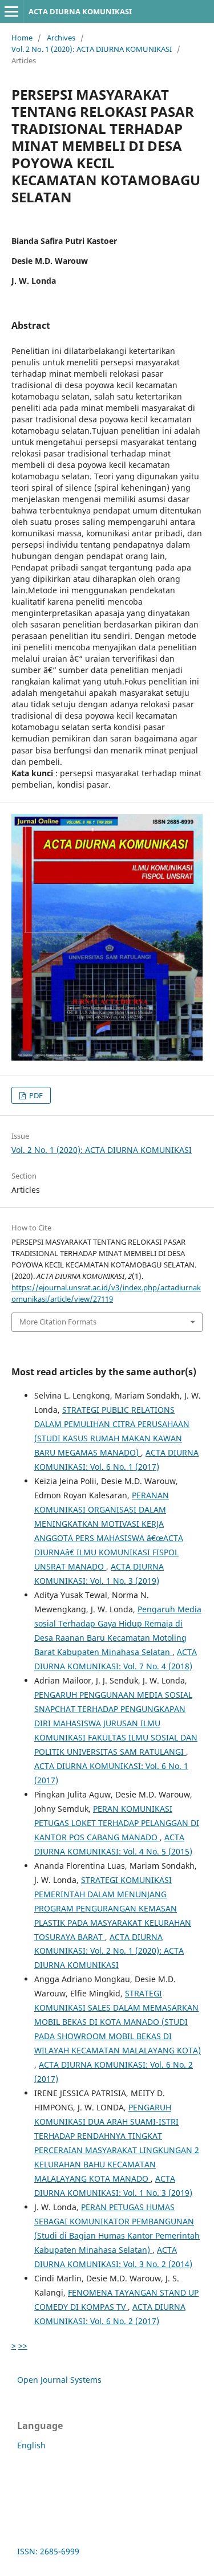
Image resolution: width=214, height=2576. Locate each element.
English (31, 2445)
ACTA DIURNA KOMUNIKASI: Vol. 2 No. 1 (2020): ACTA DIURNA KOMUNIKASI (109, 1951)
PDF (35, 1095)
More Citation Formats (58, 1322)
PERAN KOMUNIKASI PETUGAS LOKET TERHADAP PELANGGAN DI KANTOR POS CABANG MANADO (117, 1823)
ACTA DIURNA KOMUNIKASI (80, 11)
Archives (61, 38)
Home (22, 38)
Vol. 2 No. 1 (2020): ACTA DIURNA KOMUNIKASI (92, 49)
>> (23, 2345)
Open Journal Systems (59, 2380)
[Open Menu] (11, 11)
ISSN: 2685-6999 (48, 2551)
